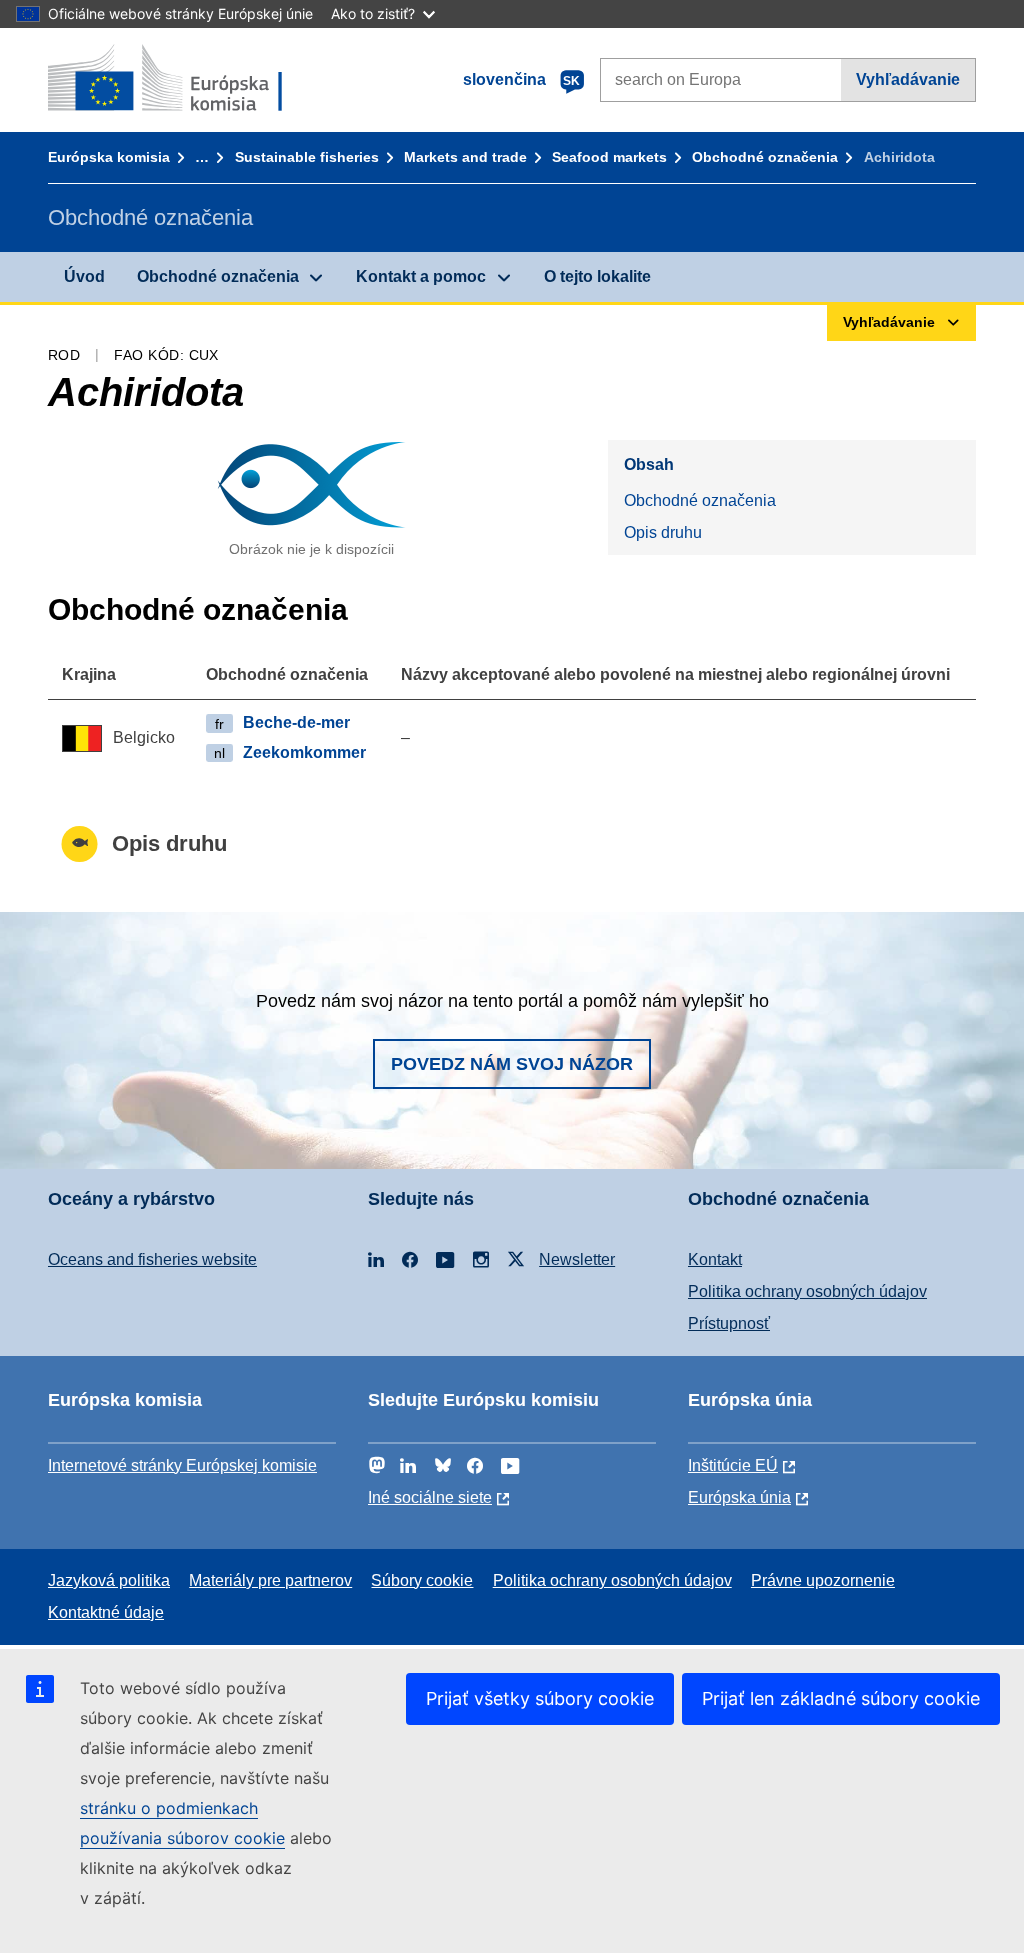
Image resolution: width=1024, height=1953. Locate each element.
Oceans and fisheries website (152, 1259)
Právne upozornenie (823, 1580)
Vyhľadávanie (908, 79)
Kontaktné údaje (106, 1612)
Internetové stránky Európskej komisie (182, 1465)
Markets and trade (465, 157)
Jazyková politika (109, 1580)
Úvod (84, 276)
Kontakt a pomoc (421, 276)
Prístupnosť (729, 1323)
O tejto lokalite (597, 276)
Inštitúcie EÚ (733, 1465)
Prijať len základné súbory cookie (841, 1698)
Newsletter (577, 1259)
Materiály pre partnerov (270, 1580)
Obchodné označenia (765, 157)
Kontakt (715, 1259)
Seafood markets (609, 157)
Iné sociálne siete (430, 1497)
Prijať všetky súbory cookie (540, 1698)
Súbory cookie (422, 1580)
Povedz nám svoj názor (512, 1064)
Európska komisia (109, 157)
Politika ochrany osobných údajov (807, 1291)
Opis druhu (663, 532)
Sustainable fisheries (307, 157)
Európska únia (739, 1497)
